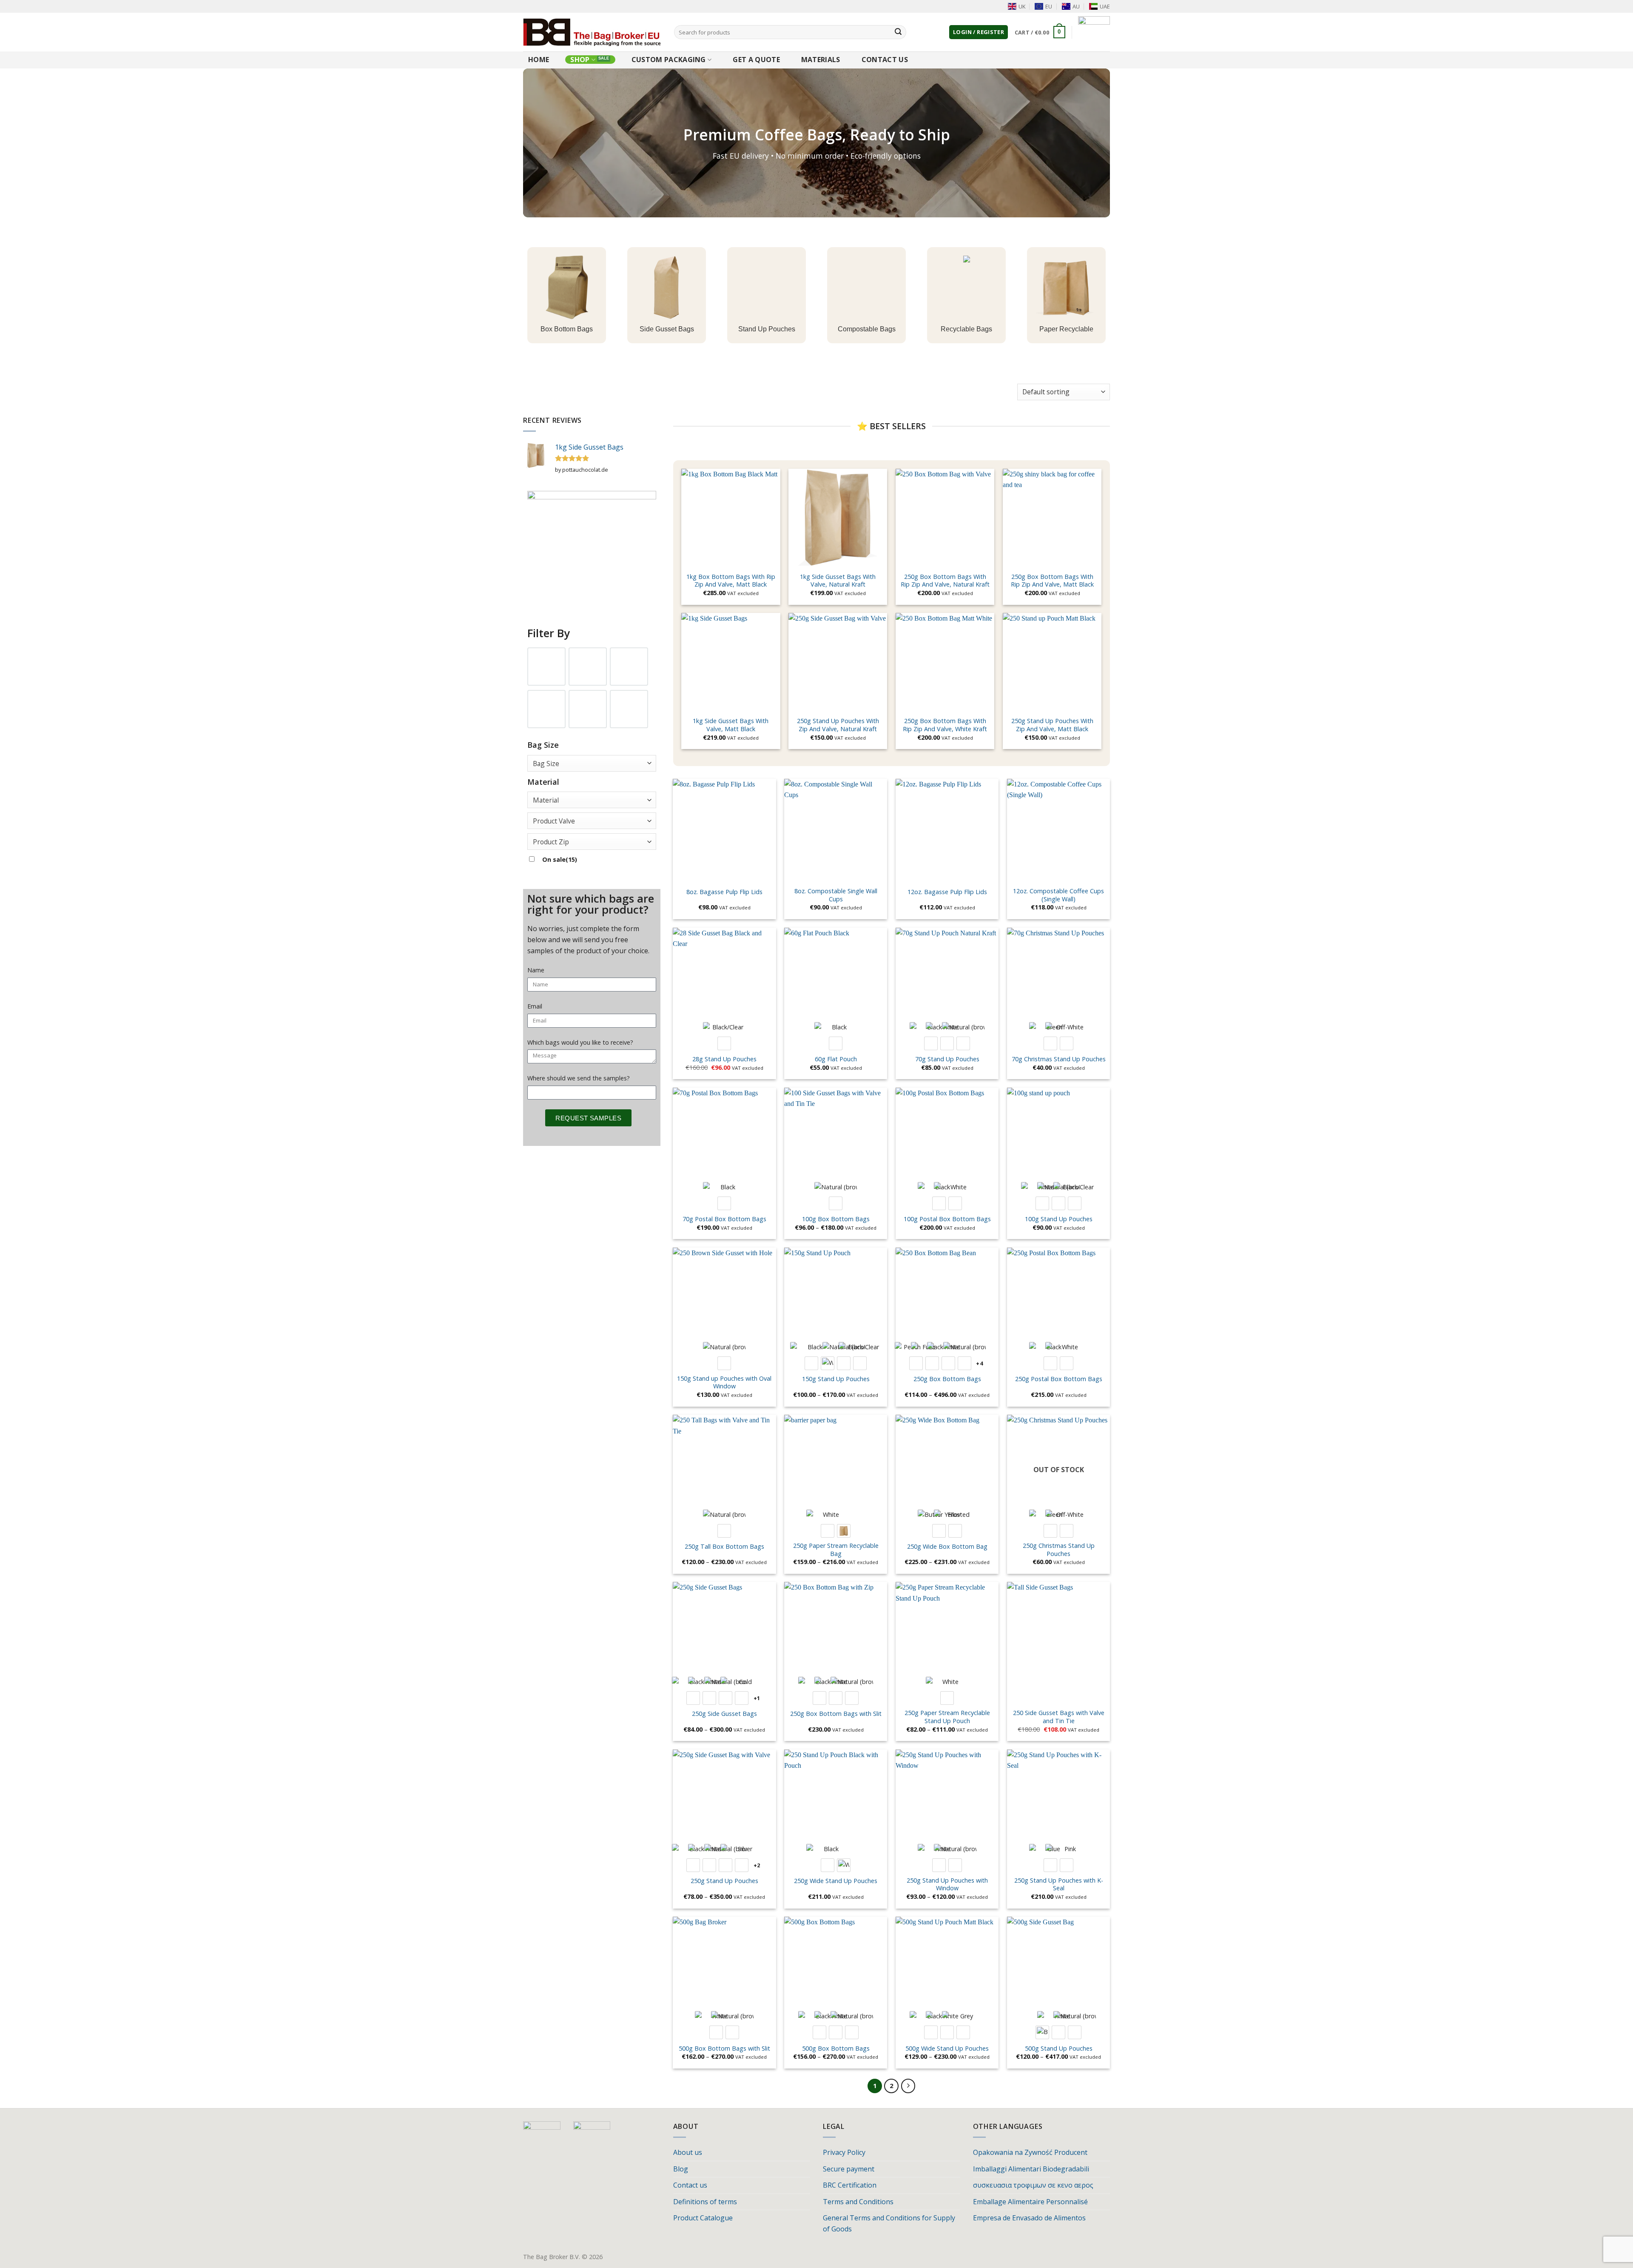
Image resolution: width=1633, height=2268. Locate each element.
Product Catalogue (703, 2218)
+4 (979, 1363)
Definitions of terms (705, 2202)
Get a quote (756, 60)
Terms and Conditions (858, 2202)
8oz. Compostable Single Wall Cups (836, 895)
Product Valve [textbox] (554, 821)
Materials (821, 60)
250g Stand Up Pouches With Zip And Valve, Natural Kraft (838, 725)
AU (1076, 6)
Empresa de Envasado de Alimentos (1029, 2218)
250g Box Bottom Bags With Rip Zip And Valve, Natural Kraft (945, 581)
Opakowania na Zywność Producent (1030, 2152)
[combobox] (592, 763)
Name (536, 970)
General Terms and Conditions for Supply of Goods (889, 2223)
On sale (560, 859)
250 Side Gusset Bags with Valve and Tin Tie (1059, 1717)
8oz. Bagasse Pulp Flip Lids (724, 892)
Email (535, 1006)
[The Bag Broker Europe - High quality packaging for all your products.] (592, 32)
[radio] (724, 1043)
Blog (681, 2169)
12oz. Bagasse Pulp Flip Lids (947, 892)
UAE (1105, 6)
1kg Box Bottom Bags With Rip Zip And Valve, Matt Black (731, 581)
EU (1049, 6)
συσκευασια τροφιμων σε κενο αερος (1033, 2185)
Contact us (885, 60)
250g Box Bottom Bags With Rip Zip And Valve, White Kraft (945, 725)
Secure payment (849, 2169)
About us (688, 2152)
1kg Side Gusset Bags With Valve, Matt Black (731, 725)
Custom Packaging (669, 60)
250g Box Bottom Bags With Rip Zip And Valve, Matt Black (1052, 581)
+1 (757, 1698)
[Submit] (898, 32)
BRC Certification (850, 2185)
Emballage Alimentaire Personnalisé (1030, 2202)
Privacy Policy (844, 2152)
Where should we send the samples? (579, 1078)
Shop (580, 60)
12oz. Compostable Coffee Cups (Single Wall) (1058, 895)
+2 (757, 1865)
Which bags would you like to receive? (580, 1042)
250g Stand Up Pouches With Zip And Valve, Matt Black (1052, 725)
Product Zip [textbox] (551, 842)
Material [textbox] (546, 800)
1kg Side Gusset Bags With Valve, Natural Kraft (838, 581)
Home (539, 60)
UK (1022, 6)
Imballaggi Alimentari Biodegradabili (1031, 2169)
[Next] (908, 2086)
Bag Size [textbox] (546, 764)
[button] (979, 32)
